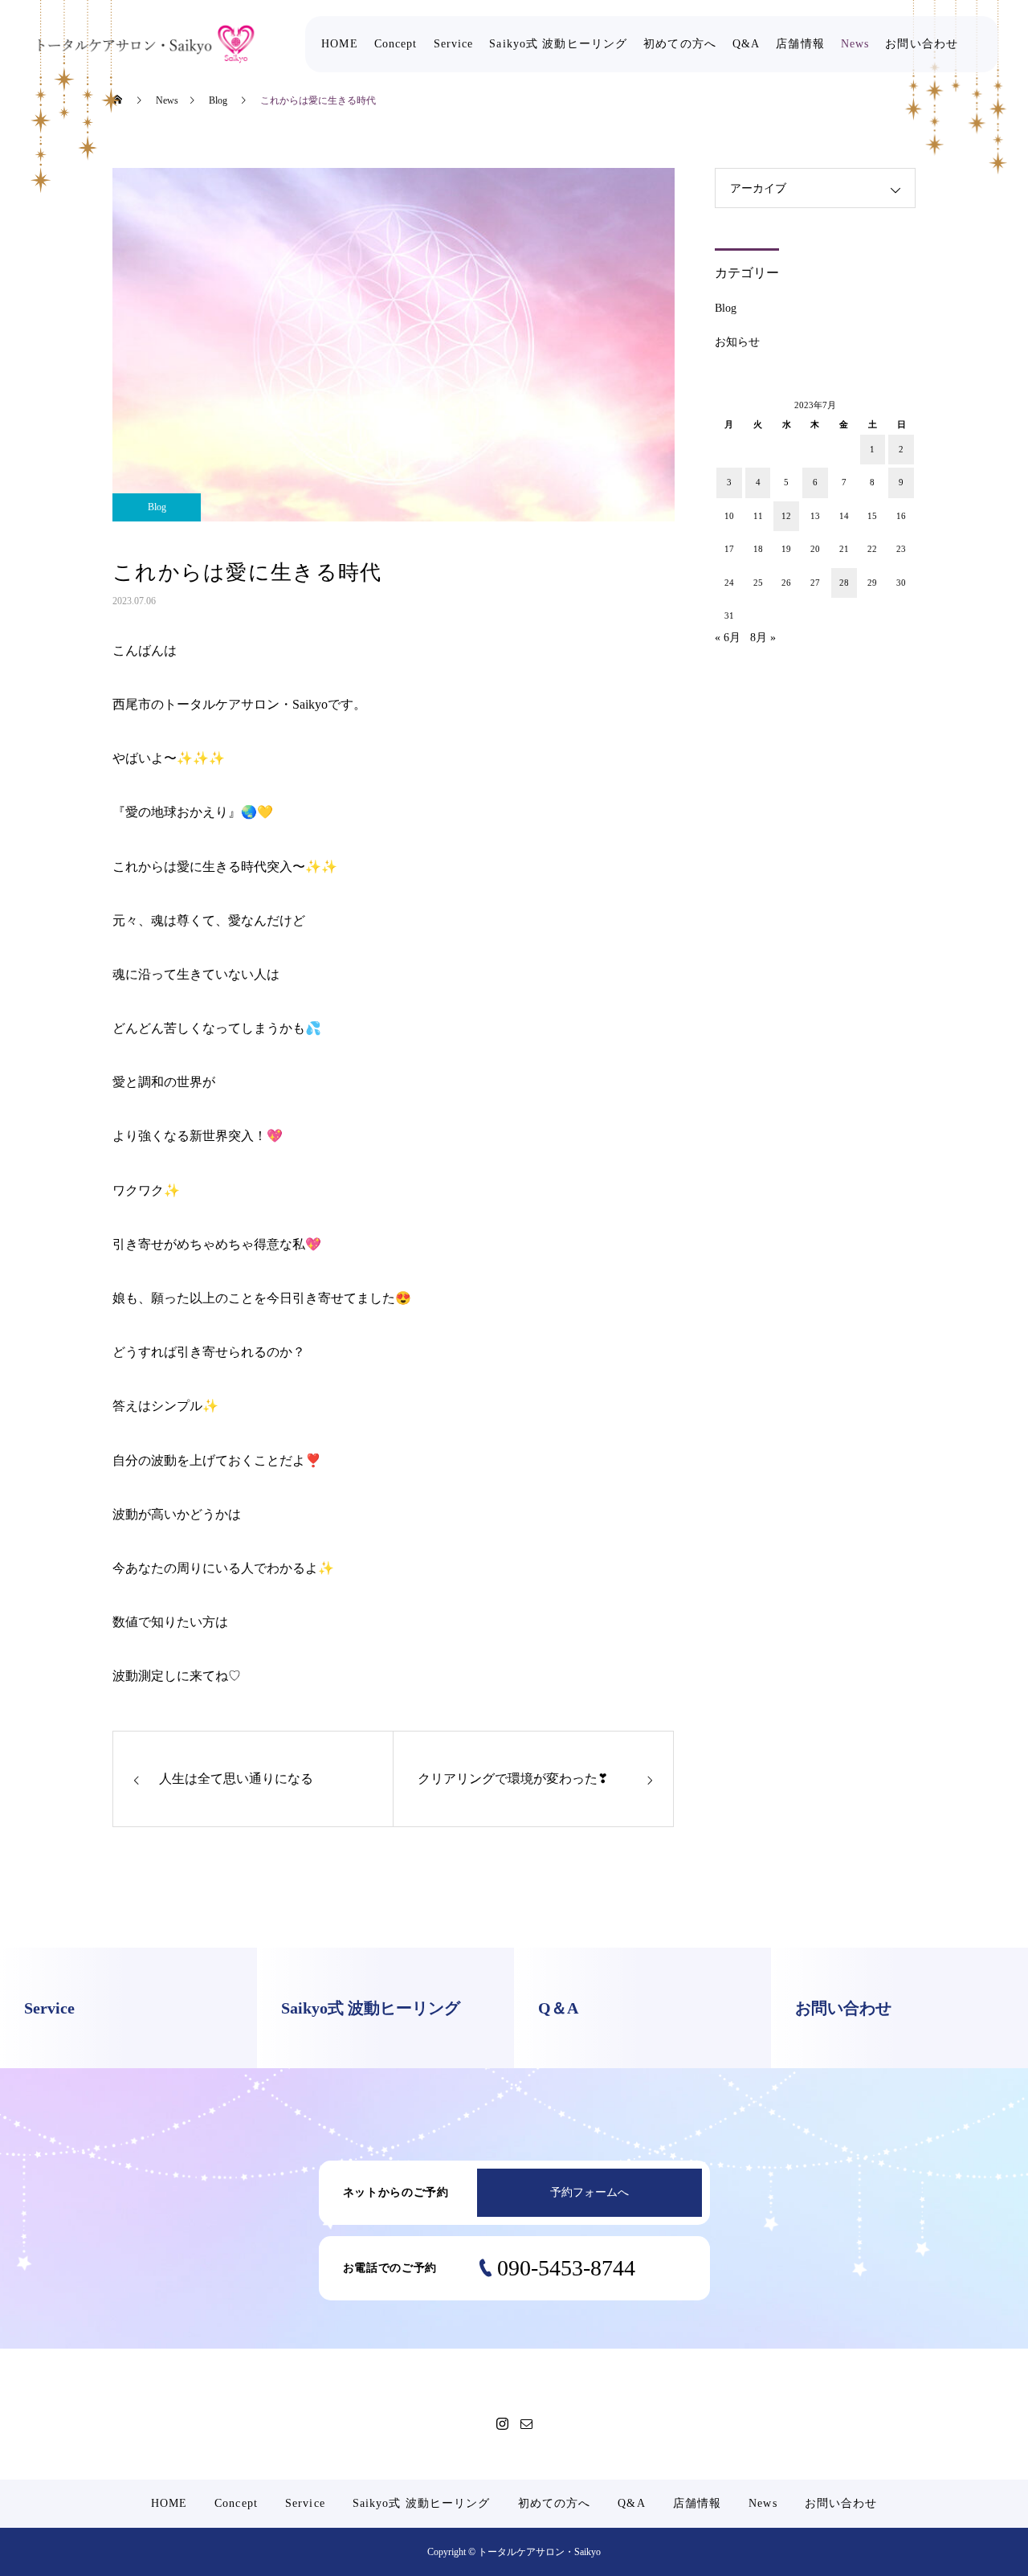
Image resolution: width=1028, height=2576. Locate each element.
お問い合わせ (922, 44)
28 (844, 583)
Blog (157, 507)
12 (786, 516)
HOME (339, 44)
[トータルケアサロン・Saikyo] (146, 44)
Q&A (746, 44)
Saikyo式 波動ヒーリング (558, 44)
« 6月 (728, 638)
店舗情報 (800, 44)
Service (454, 44)
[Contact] (526, 2423)
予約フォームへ (589, 2192)
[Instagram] (502, 2423)
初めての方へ (680, 44)
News (855, 44)
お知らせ (737, 342)
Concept (396, 44)
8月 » (763, 638)
